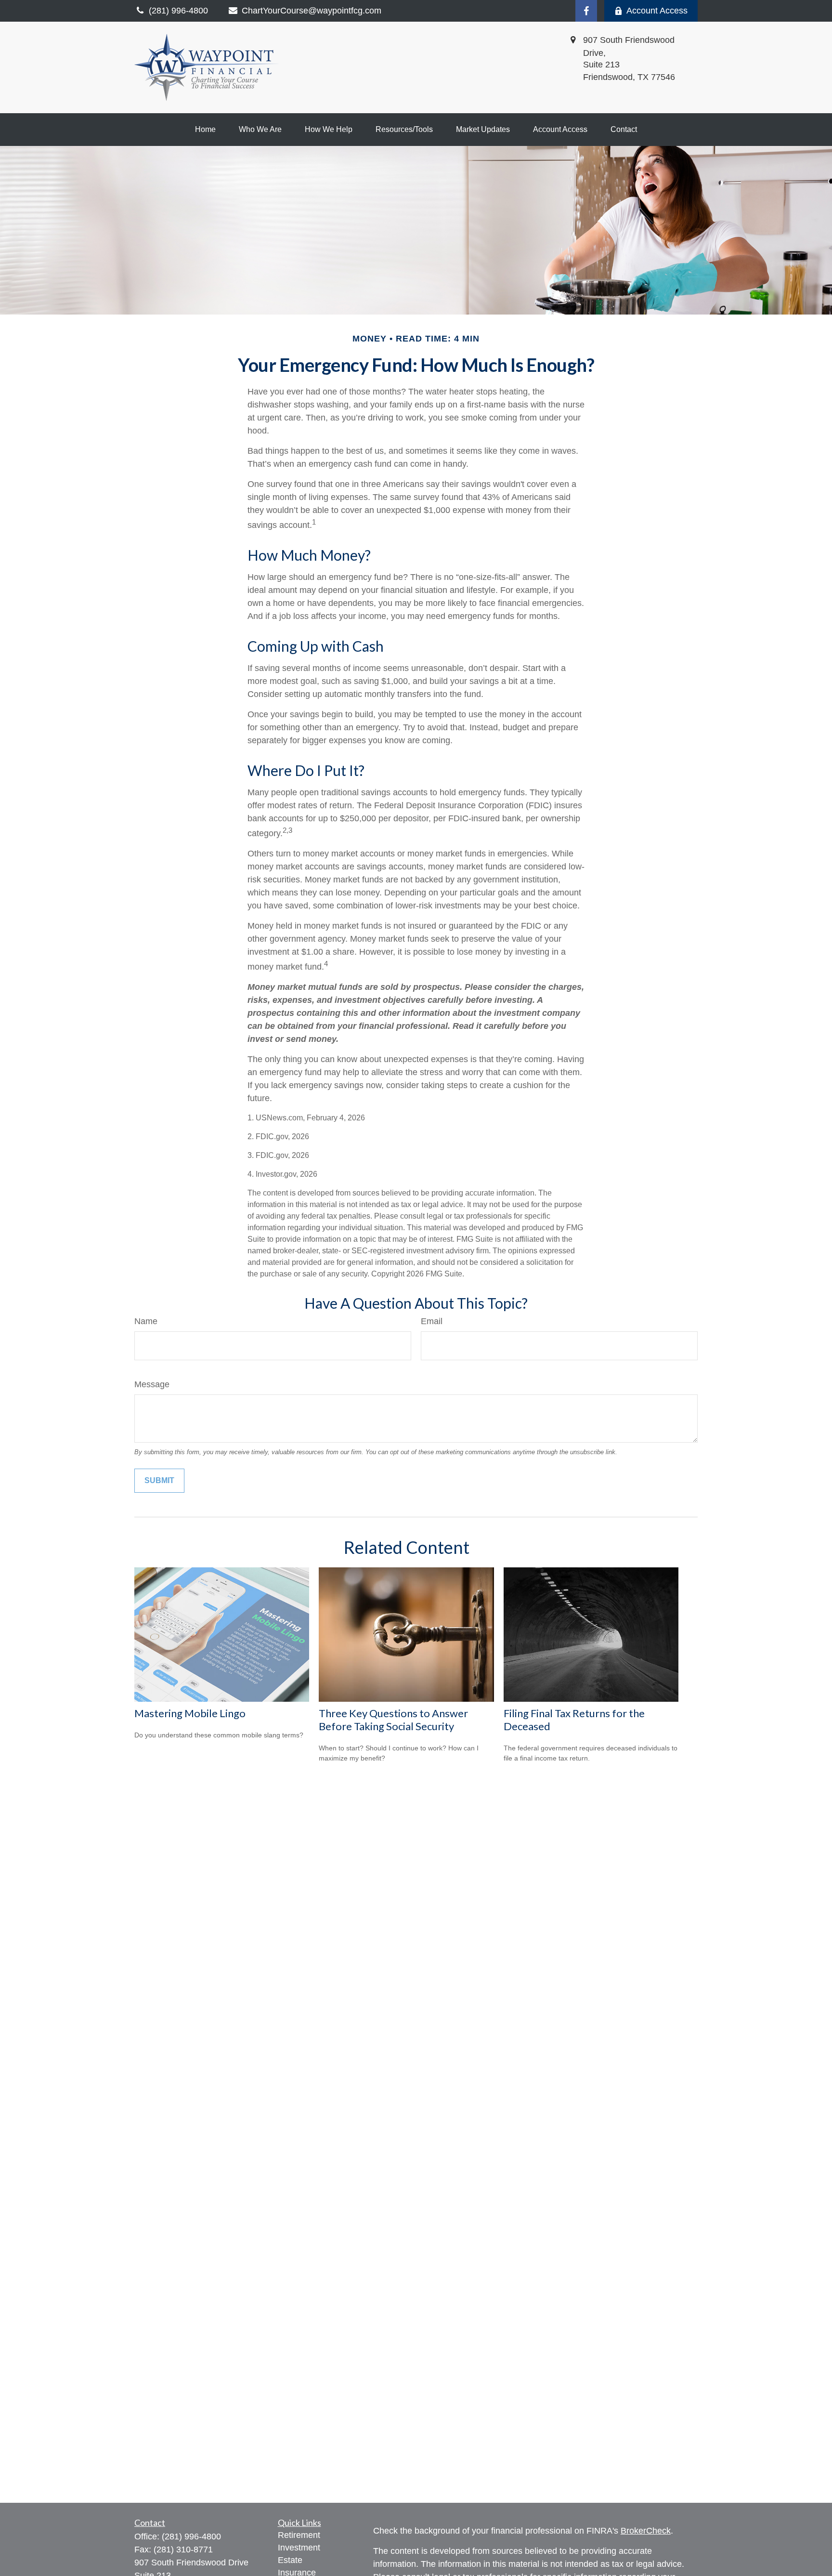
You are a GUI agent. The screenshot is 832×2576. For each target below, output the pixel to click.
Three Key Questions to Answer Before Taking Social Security (393, 1720)
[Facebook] (586, 11)
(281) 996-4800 (191, 2537)
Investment (299, 2548)
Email (432, 1321)
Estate (290, 2560)
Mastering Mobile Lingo (190, 1713)
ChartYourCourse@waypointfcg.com (312, 11)
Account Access (657, 11)
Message (152, 1384)
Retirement (299, 2535)
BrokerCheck (646, 2531)
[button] (205, 130)
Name (146, 1321)
